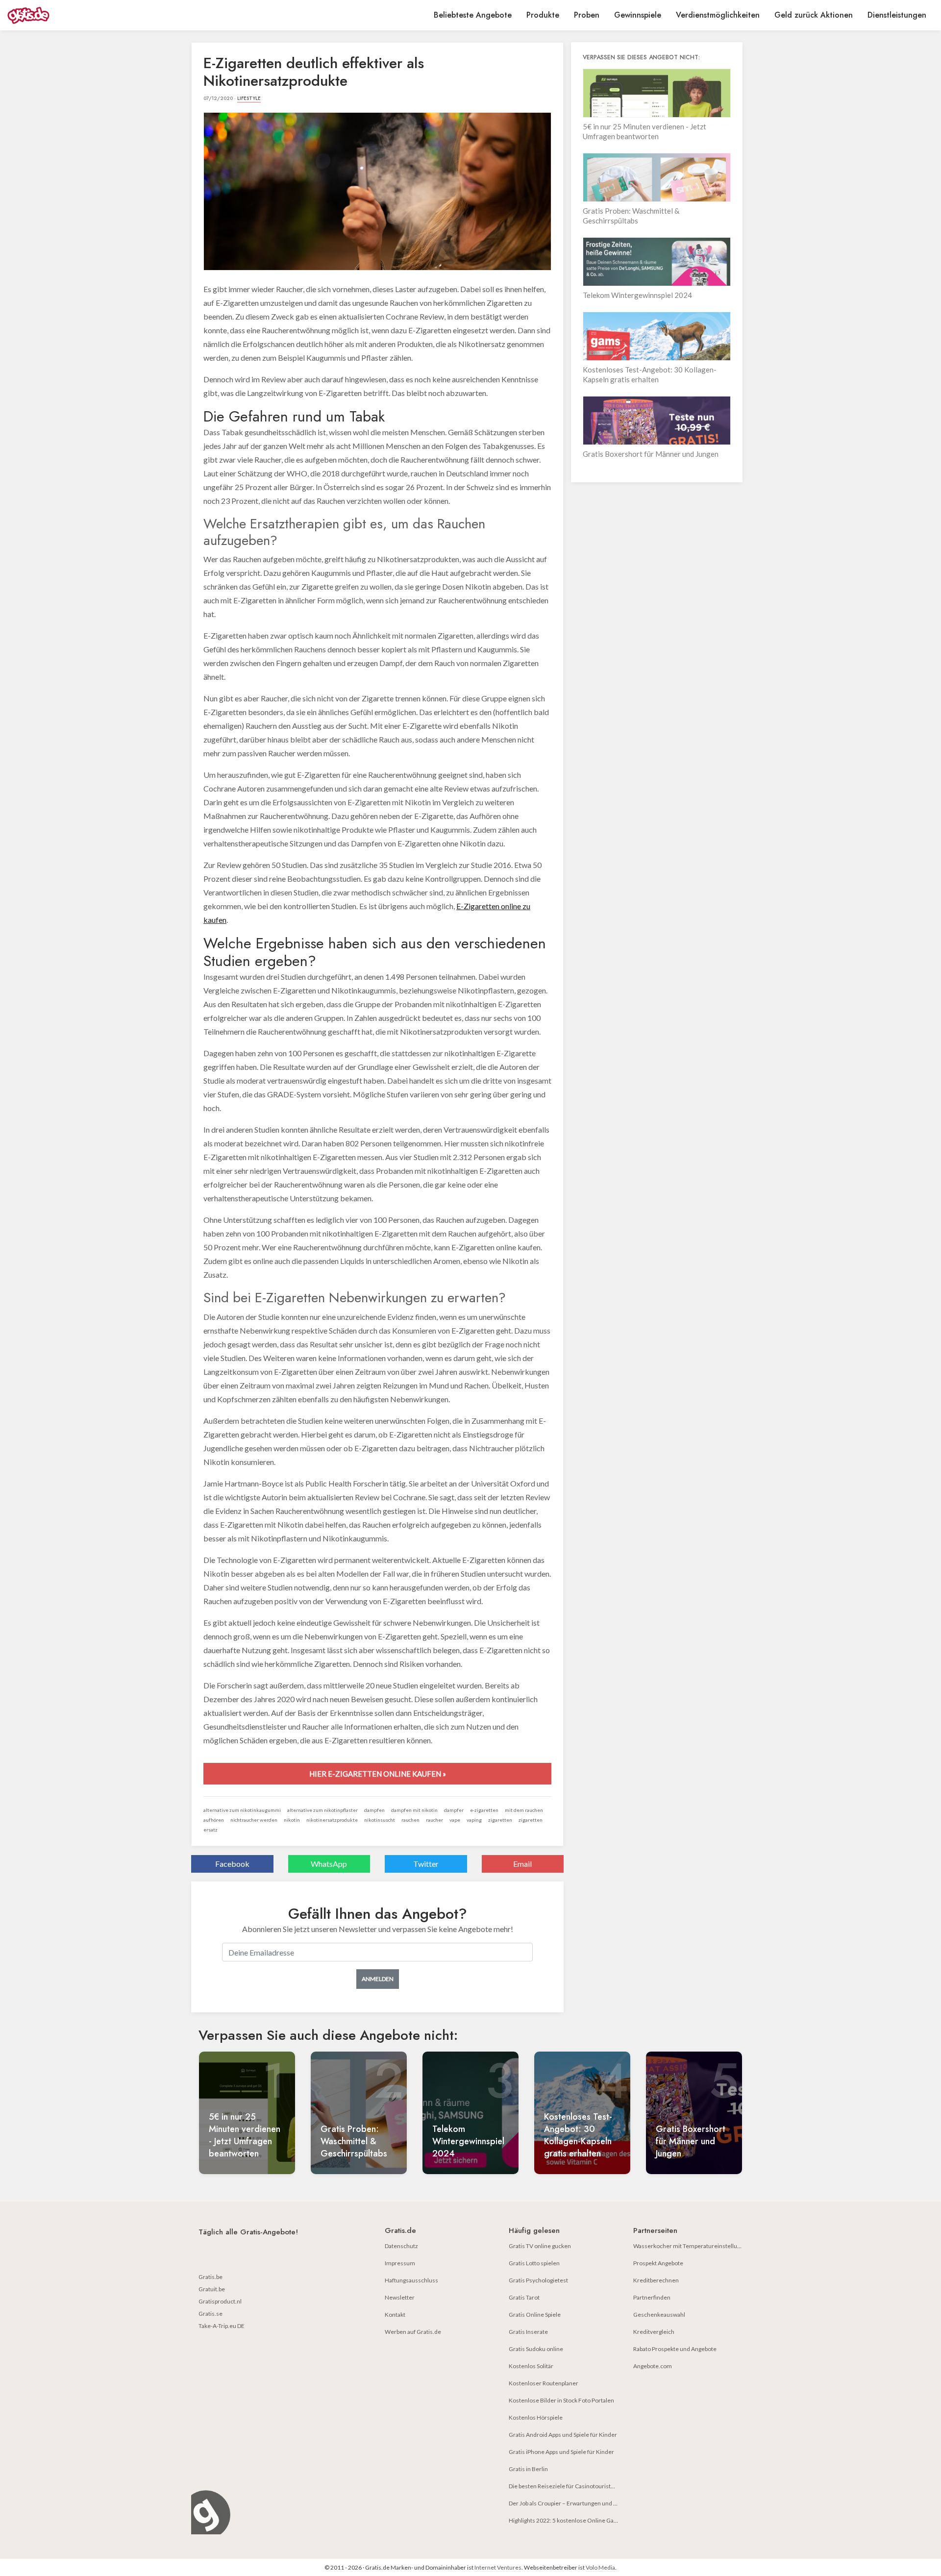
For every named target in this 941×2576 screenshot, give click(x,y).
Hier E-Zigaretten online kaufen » (378, 1774)
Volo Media (600, 2567)
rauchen (410, 1820)
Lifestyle (249, 98)
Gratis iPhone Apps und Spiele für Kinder (561, 2452)
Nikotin (292, 1820)
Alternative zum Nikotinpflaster (322, 1810)
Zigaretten (500, 1820)
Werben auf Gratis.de (413, 2332)
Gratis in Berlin (528, 2469)
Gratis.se (210, 2314)
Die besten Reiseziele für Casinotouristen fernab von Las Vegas (591, 2486)
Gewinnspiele (638, 15)
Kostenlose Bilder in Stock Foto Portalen (561, 2400)
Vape (455, 1820)
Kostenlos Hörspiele (536, 2417)
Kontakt (395, 2315)
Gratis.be (210, 2277)
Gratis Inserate (528, 2332)
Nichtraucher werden (254, 1820)
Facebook (232, 1864)
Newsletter (400, 2297)
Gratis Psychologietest (538, 2280)
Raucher (434, 1820)
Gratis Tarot (524, 2297)
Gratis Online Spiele (535, 2315)
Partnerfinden (652, 2297)
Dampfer (454, 1810)
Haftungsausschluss (411, 2280)
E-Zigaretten (484, 1810)
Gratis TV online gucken (540, 2246)
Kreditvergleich (654, 2332)
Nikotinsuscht (380, 1820)
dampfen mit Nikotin (414, 1810)
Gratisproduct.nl (220, 2301)
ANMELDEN (378, 1979)
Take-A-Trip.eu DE (222, 2326)
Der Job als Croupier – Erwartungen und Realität (571, 2503)
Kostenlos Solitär (531, 2366)
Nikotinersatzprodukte (332, 1820)
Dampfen (374, 1810)
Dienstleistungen (897, 15)
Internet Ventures (498, 2567)
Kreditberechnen (656, 2280)
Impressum (400, 2263)
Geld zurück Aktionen (814, 15)
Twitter (426, 1864)
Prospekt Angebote (658, 2263)
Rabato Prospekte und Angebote (675, 2349)
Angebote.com (653, 2366)
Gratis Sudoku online (536, 2349)
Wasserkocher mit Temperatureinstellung (688, 2246)
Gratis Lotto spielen (534, 2263)
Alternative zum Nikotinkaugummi (242, 1810)
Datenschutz (401, 2246)
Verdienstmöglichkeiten (718, 15)
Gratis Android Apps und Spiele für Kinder (563, 2435)
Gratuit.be (212, 2289)
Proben (587, 15)
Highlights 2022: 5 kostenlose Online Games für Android (583, 2520)
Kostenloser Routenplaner (544, 2383)
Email (522, 1864)
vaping (474, 1820)
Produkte (543, 15)
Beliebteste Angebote (473, 15)
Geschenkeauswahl (659, 2315)
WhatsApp (329, 1864)
